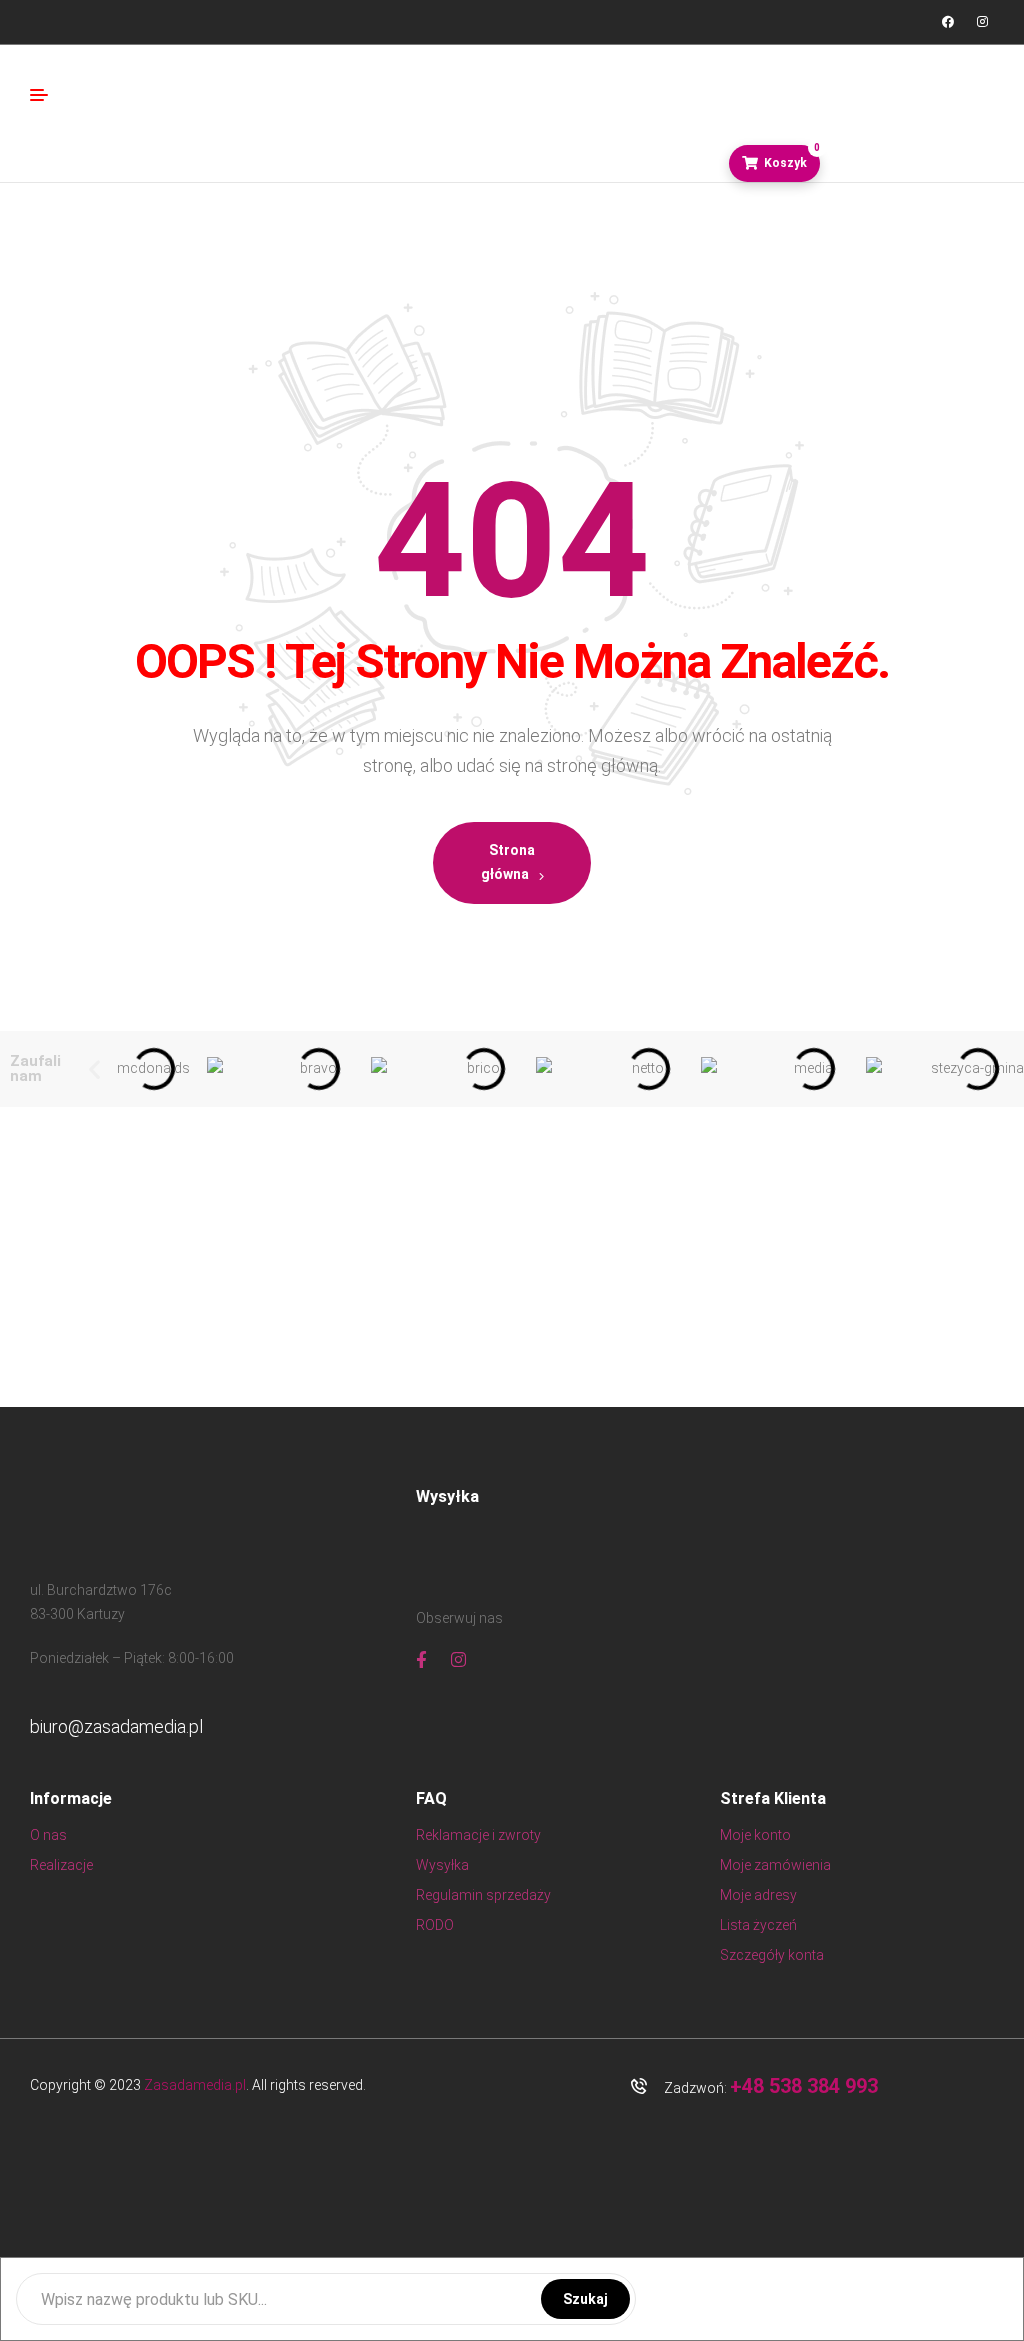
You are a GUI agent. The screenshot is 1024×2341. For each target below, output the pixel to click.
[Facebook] (948, 22)
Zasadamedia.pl (195, 2085)
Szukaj (585, 2299)
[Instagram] (982, 22)
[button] (94, 1069)
